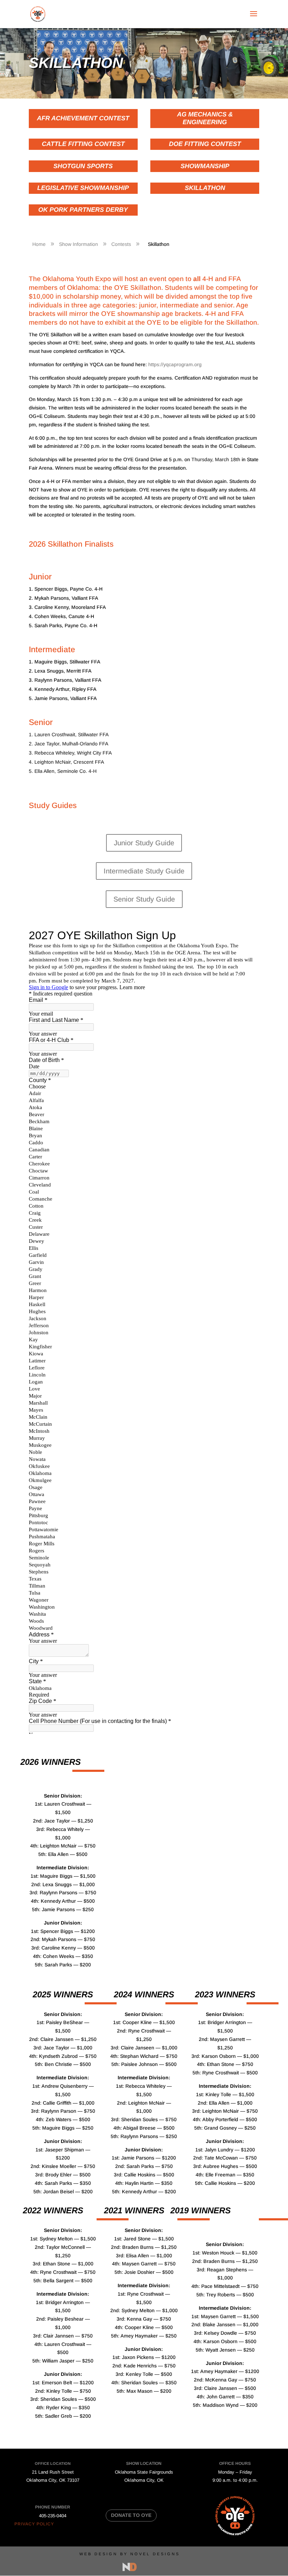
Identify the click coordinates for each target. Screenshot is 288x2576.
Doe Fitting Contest (205, 144)
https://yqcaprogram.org (175, 364)
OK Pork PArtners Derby (83, 210)
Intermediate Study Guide (144, 871)
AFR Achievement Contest (83, 118)
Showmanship (205, 166)
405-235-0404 (53, 2516)
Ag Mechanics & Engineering (205, 118)
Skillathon (205, 188)
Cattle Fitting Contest (83, 144)
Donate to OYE (131, 2515)
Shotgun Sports (83, 166)
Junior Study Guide (144, 843)
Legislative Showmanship (83, 188)
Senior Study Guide (144, 899)
